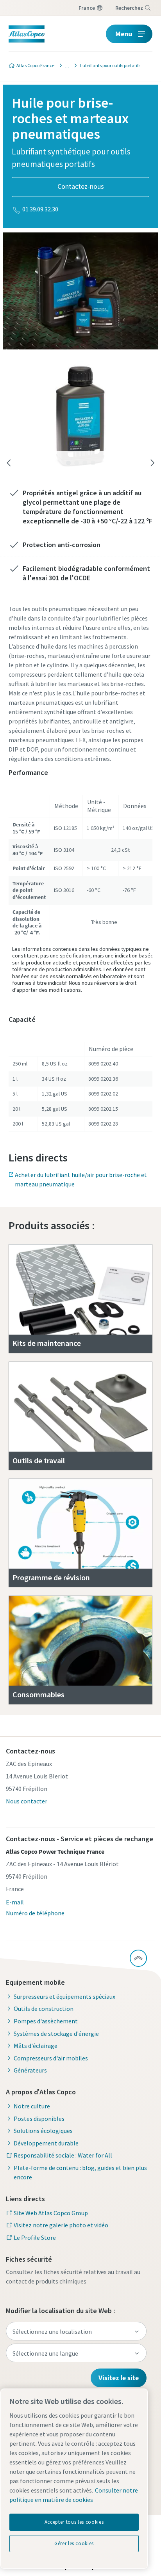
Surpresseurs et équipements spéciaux (64, 1996)
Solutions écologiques (43, 2131)
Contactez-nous (81, 186)
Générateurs (30, 2070)
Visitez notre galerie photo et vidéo (61, 2225)
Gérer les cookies (74, 2543)
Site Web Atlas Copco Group (51, 2213)
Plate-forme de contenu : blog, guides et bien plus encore (80, 2172)
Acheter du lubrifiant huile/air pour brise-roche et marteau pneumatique (81, 1179)
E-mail (15, 1902)
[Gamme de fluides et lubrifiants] (65, 66)
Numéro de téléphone (35, 1913)
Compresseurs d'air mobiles (51, 2058)
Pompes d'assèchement (46, 2021)
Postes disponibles (39, 2119)
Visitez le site (119, 2378)
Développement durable (46, 2143)
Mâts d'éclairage (36, 2046)
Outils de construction (44, 2009)
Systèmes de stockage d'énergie (56, 2033)
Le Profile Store (35, 2237)
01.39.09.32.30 (40, 209)
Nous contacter (27, 1801)
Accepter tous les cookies (74, 2522)
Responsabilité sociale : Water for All (63, 2155)
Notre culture (32, 2106)
